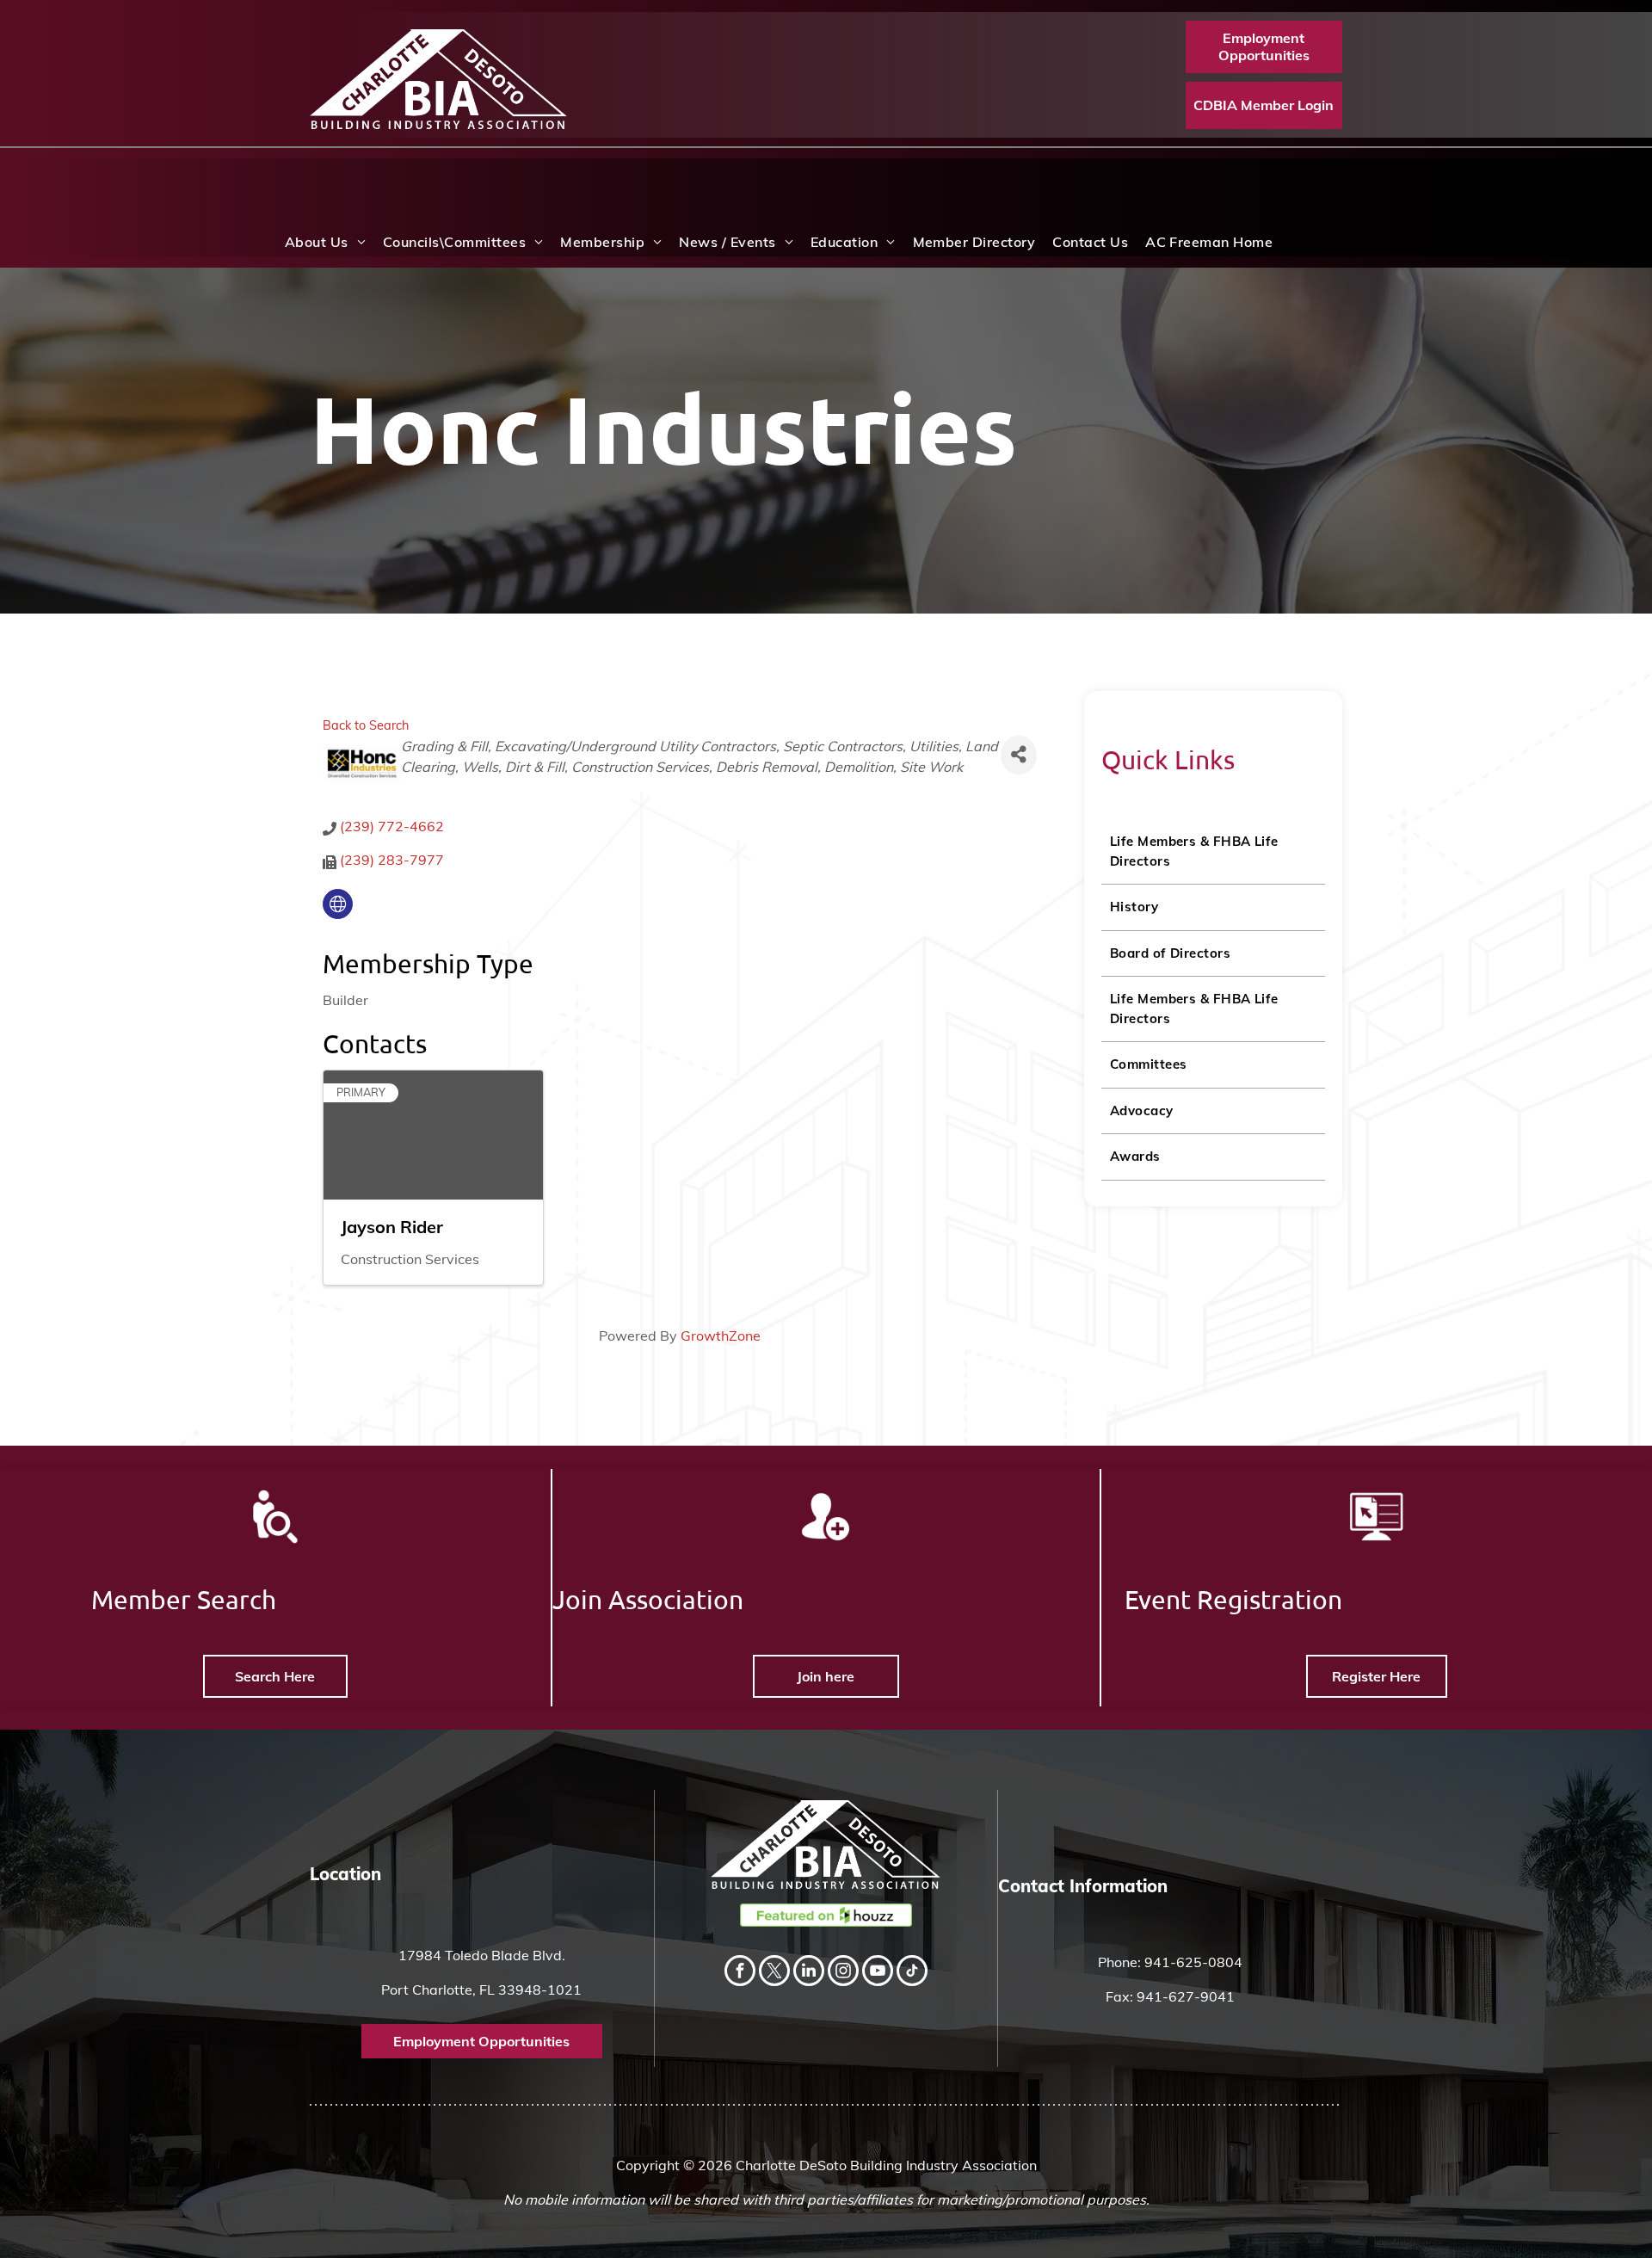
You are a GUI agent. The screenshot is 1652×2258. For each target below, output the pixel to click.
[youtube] (878, 1973)
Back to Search (366, 725)
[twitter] (774, 1973)
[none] (338, 904)
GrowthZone (721, 1336)
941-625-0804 (1193, 1962)
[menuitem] (325, 242)
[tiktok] (912, 1973)
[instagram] (843, 1973)
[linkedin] (809, 1973)
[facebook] (740, 1973)
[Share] (1019, 755)
